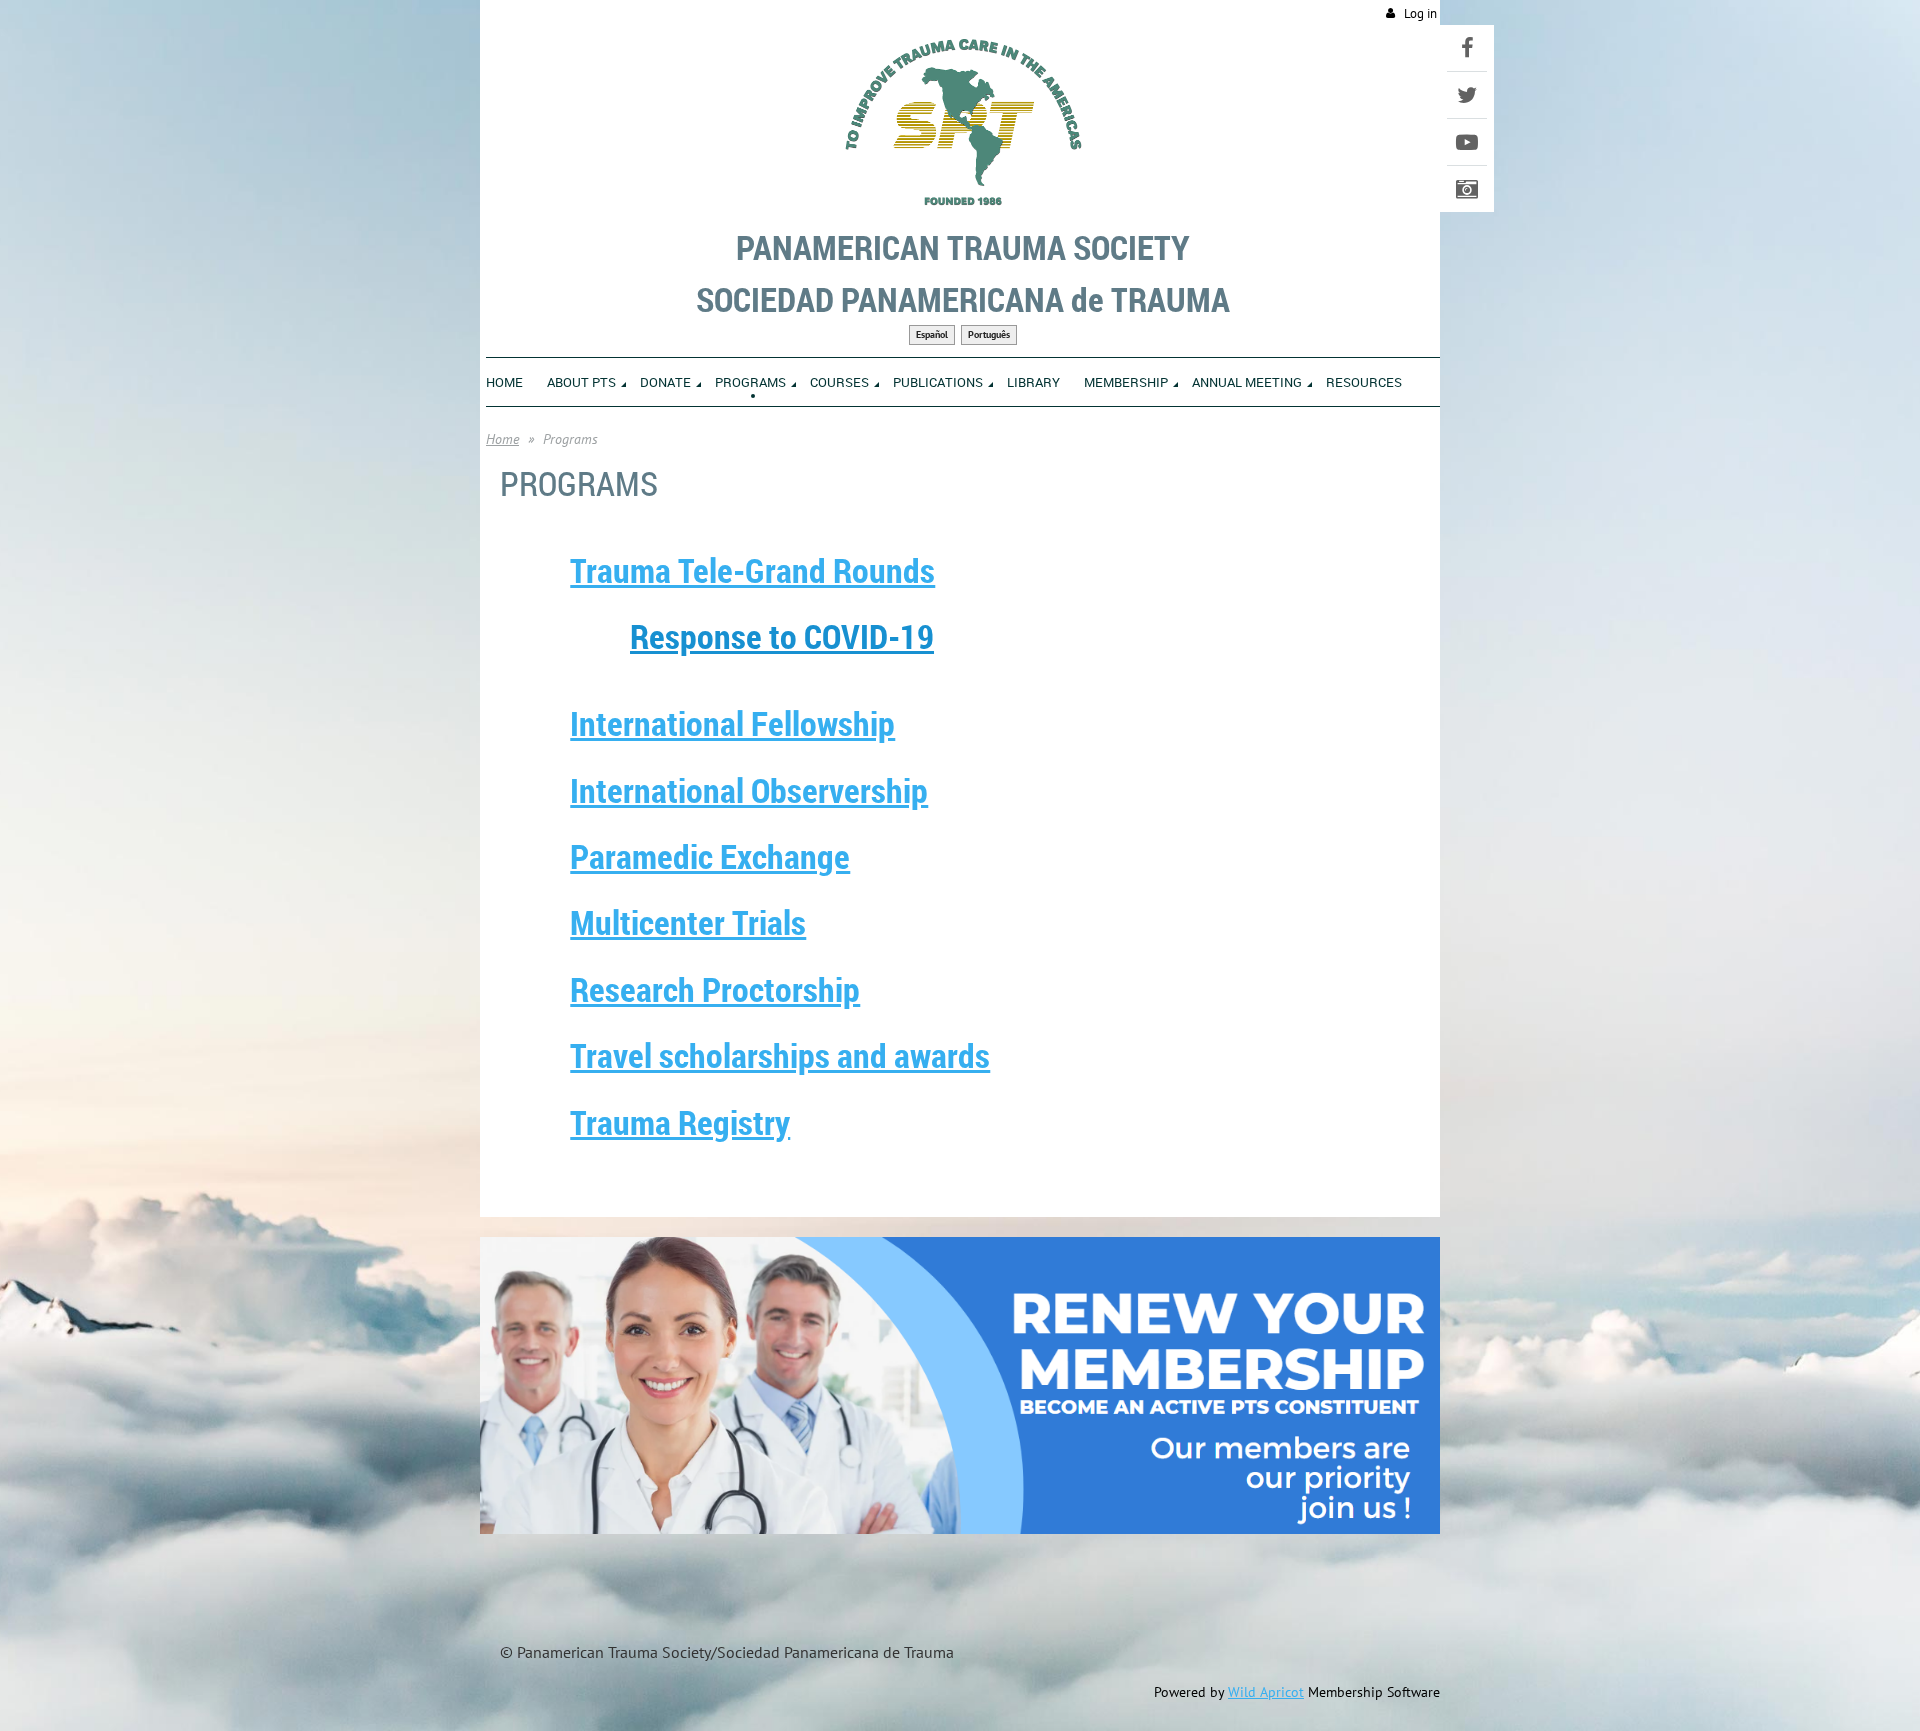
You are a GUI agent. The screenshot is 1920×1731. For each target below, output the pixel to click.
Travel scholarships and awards (780, 1055)
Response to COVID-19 (782, 636)
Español (932, 334)
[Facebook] (1467, 48)
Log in (1420, 13)
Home (502, 439)
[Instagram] (1467, 189)
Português (989, 334)
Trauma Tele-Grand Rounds (752, 570)
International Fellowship (732, 723)
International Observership (749, 790)
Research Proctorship (715, 989)
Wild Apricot (1266, 1692)
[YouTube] (1467, 142)
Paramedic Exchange (710, 856)
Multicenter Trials (688, 922)
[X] (1467, 95)
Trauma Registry (680, 1122)
